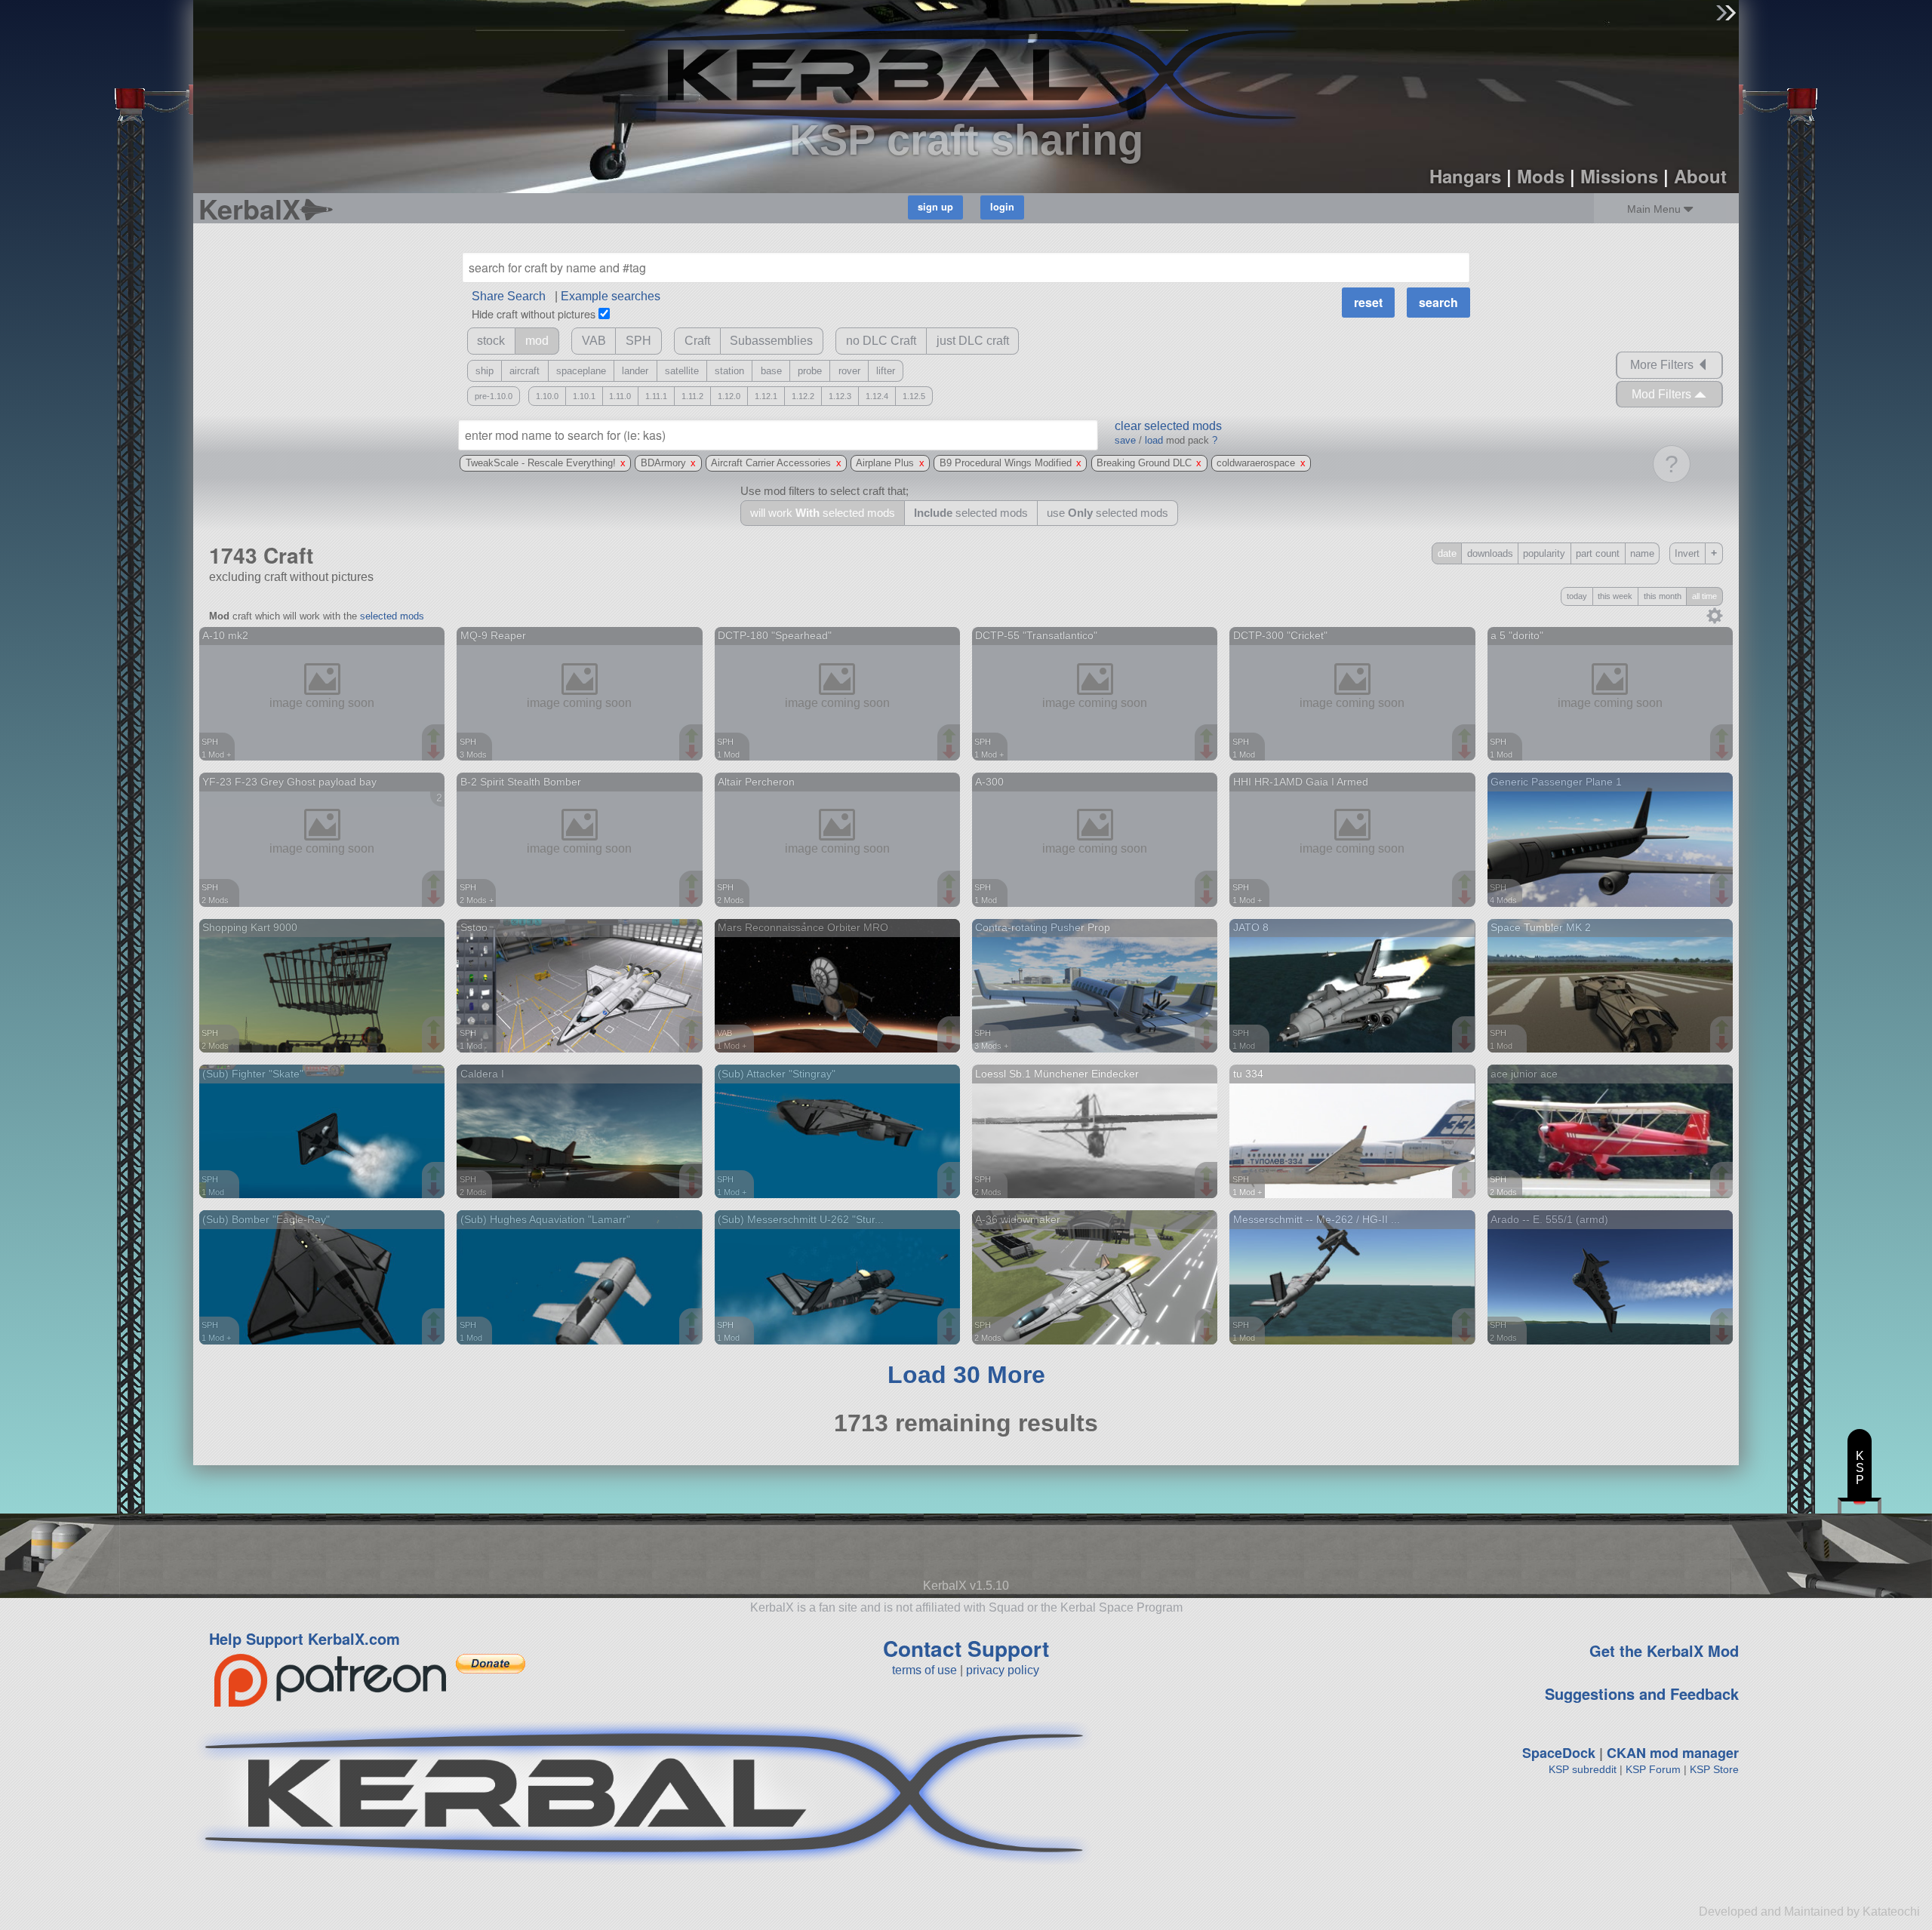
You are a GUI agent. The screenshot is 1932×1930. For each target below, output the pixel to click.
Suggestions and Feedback (1642, 1693)
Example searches (611, 296)
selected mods (392, 616)
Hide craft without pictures (534, 313)
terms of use (924, 1670)
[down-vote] (435, 752)
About (1700, 176)
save (1125, 440)
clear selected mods (1168, 426)
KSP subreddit (1583, 1769)
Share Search (509, 296)
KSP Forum (1653, 1769)
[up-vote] (435, 737)
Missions (1619, 176)
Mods (1541, 176)
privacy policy (1003, 1670)
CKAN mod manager (1673, 1753)
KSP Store (1714, 1769)
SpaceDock (1559, 1753)
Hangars (1465, 176)
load (1154, 440)
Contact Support (966, 1648)
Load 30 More (966, 1375)
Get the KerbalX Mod (1664, 1650)
